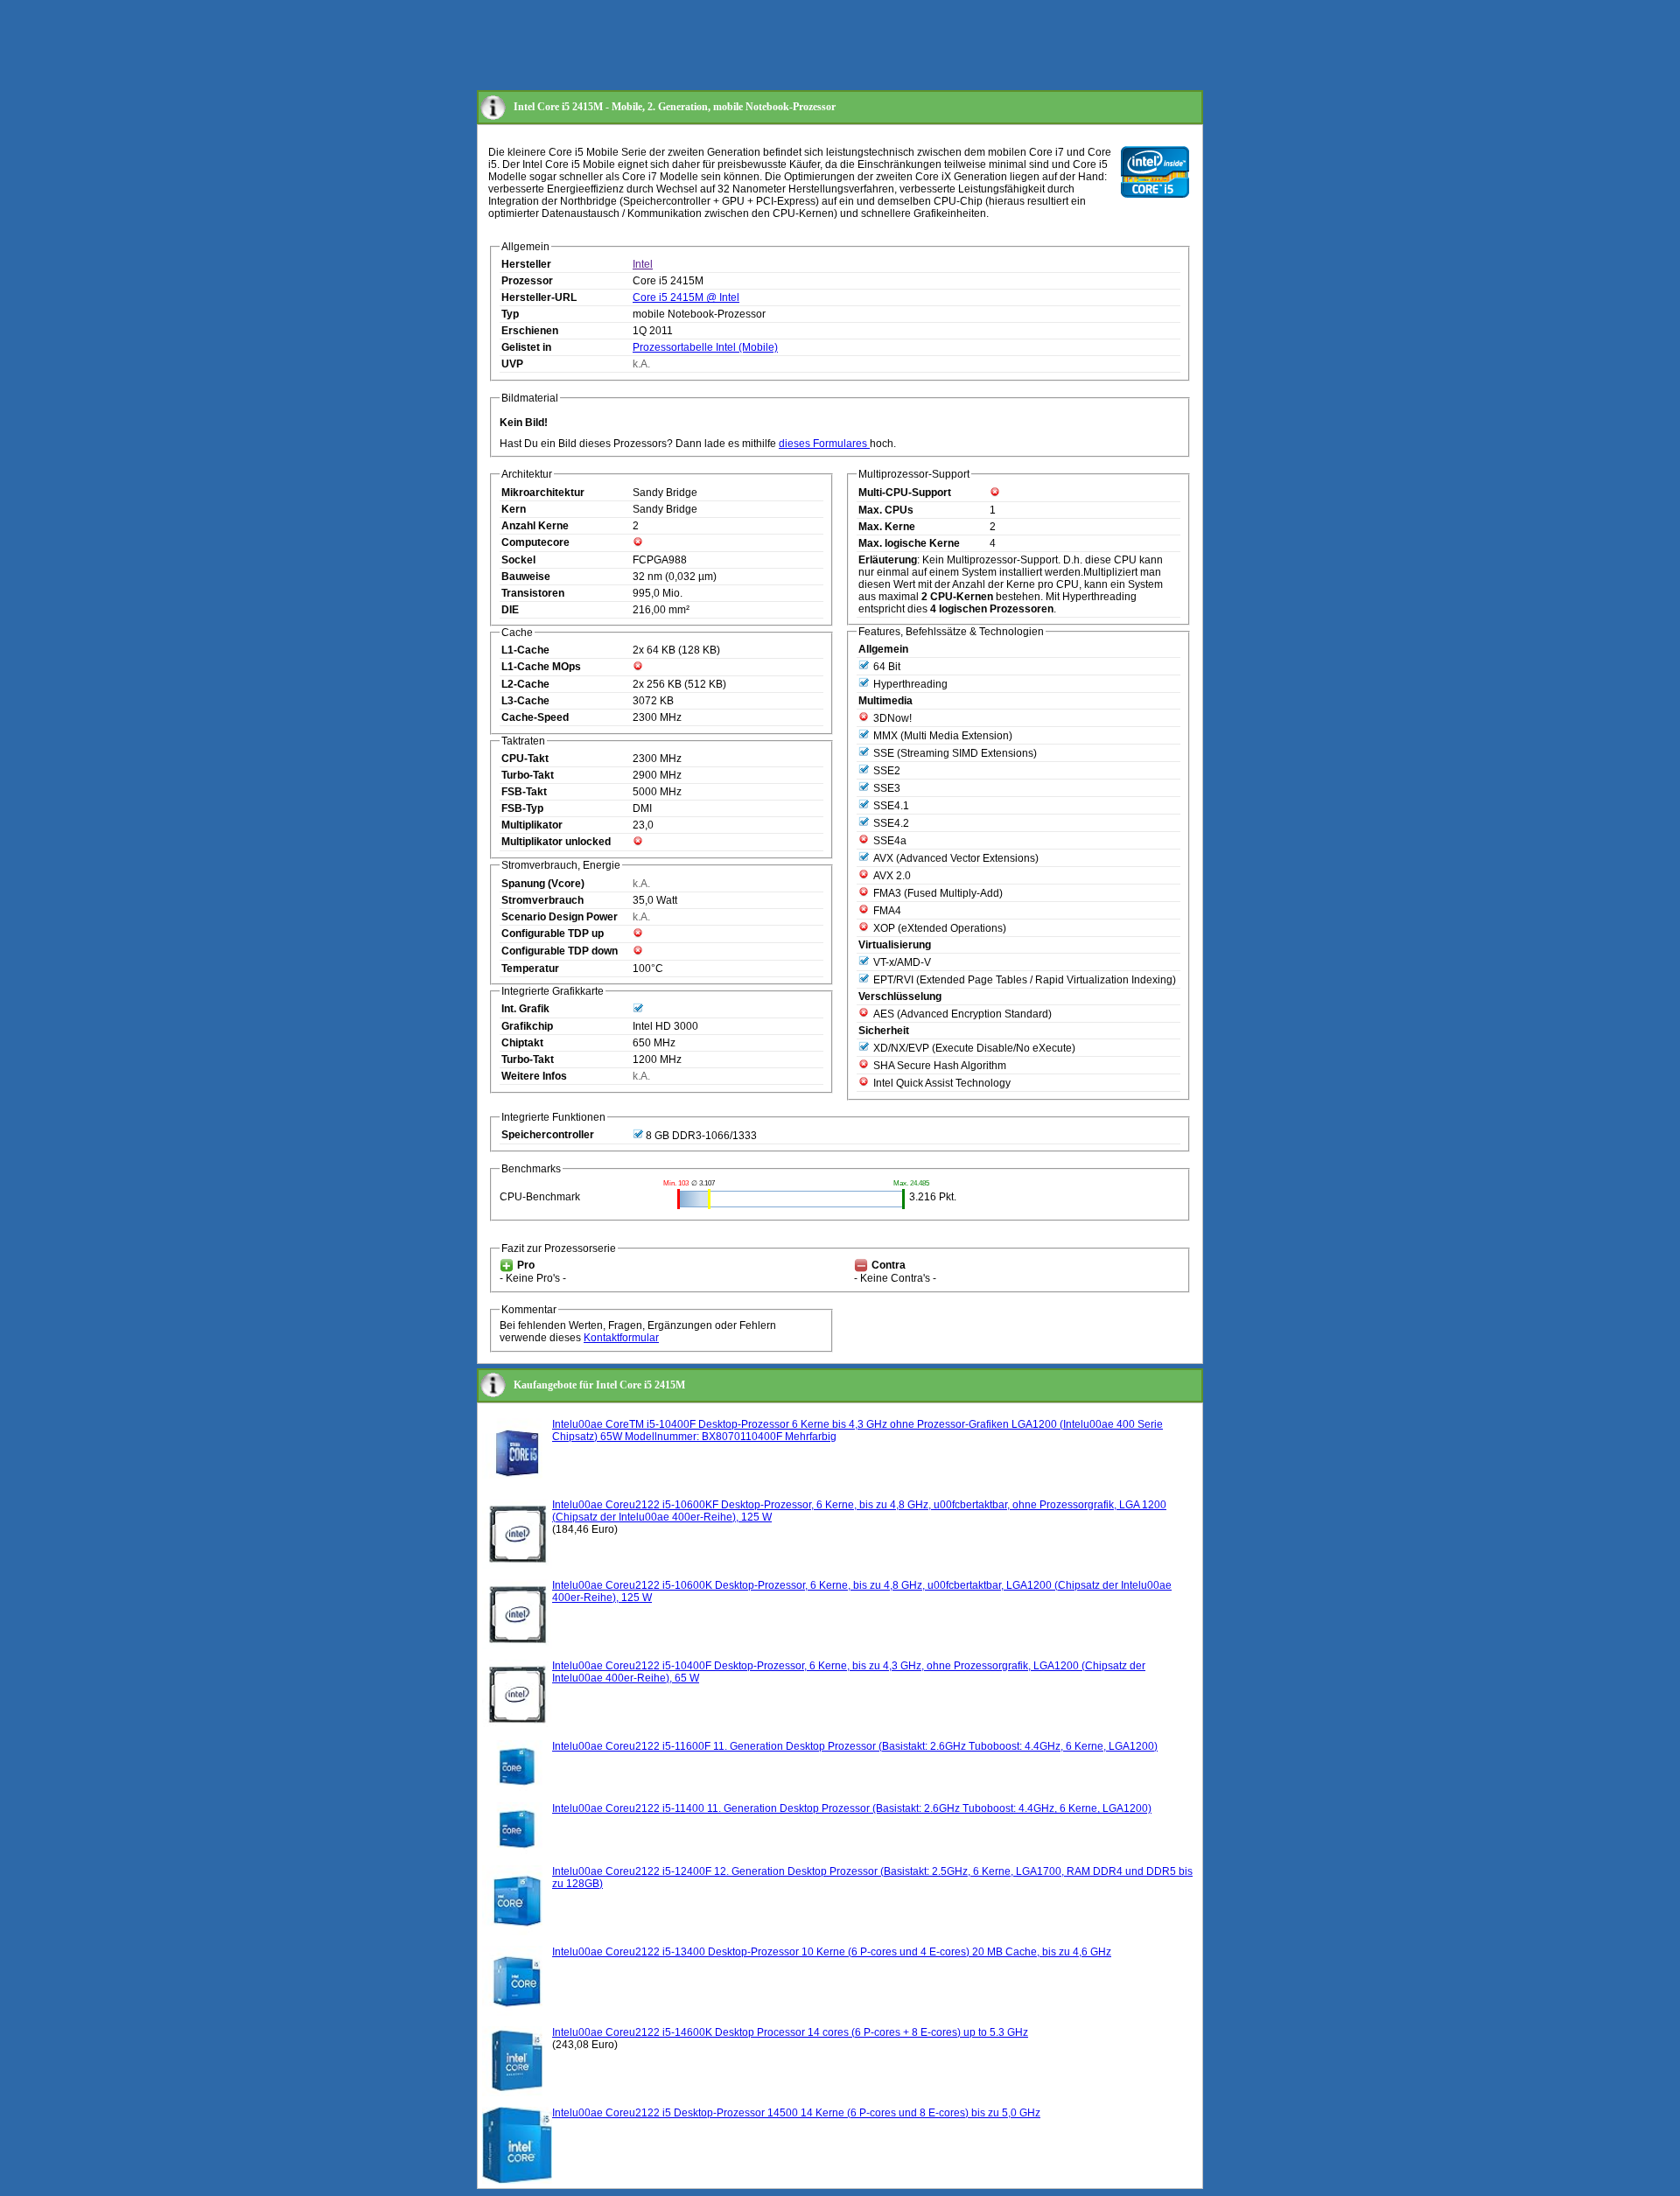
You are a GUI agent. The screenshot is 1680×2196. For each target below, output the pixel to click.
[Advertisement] (795, 46)
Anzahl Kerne (535, 526)
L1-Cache (525, 650)
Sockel (518, 560)
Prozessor (527, 281)
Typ (510, 314)
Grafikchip (527, 1026)
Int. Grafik (525, 1009)
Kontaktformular (621, 1338)
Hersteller (526, 264)
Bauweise (526, 577)
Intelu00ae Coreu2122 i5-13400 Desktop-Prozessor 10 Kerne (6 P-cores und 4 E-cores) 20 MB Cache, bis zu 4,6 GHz (832, 1952)
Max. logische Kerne (909, 543)
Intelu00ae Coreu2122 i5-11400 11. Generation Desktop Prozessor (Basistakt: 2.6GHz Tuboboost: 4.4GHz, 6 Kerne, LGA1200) (852, 1808)
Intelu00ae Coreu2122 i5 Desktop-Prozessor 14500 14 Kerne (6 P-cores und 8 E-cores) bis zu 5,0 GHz (796, 2113)
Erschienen (530, 331)
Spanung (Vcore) (543, 884)
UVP (512, 364)
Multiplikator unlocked (556, 842)
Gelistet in (526, 347)
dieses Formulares (824, 444)
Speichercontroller (548, 1135)
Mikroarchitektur (543, 493)
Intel (643, 264)
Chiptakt (522, 1043)
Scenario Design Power (560, 917)
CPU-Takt (525, 759)
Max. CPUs (886, 510)
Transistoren (533, 593)
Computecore (535, 542)
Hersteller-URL (539, 297)
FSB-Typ (522, 808)
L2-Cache (525, 684)
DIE (510, 610)
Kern (514, 509)
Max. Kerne (887, 527)
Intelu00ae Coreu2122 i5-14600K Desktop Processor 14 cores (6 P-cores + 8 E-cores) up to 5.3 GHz (790, 2032)
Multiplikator (532, 825)
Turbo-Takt (528, 775)
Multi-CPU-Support (905, 493)
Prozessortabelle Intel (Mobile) (705, 347)
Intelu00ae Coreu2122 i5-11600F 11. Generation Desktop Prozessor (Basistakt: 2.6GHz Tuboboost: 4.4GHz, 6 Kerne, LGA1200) (855, 1746)
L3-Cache (525, 701)
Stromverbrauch (542, 900)
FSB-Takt (524, 792)
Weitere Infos (534, 1076)
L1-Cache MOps (541, 667)
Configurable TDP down (560, 951)
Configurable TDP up (553, 934)
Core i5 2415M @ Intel (686, 297)
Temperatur (530, 969)
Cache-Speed (535, 717)
